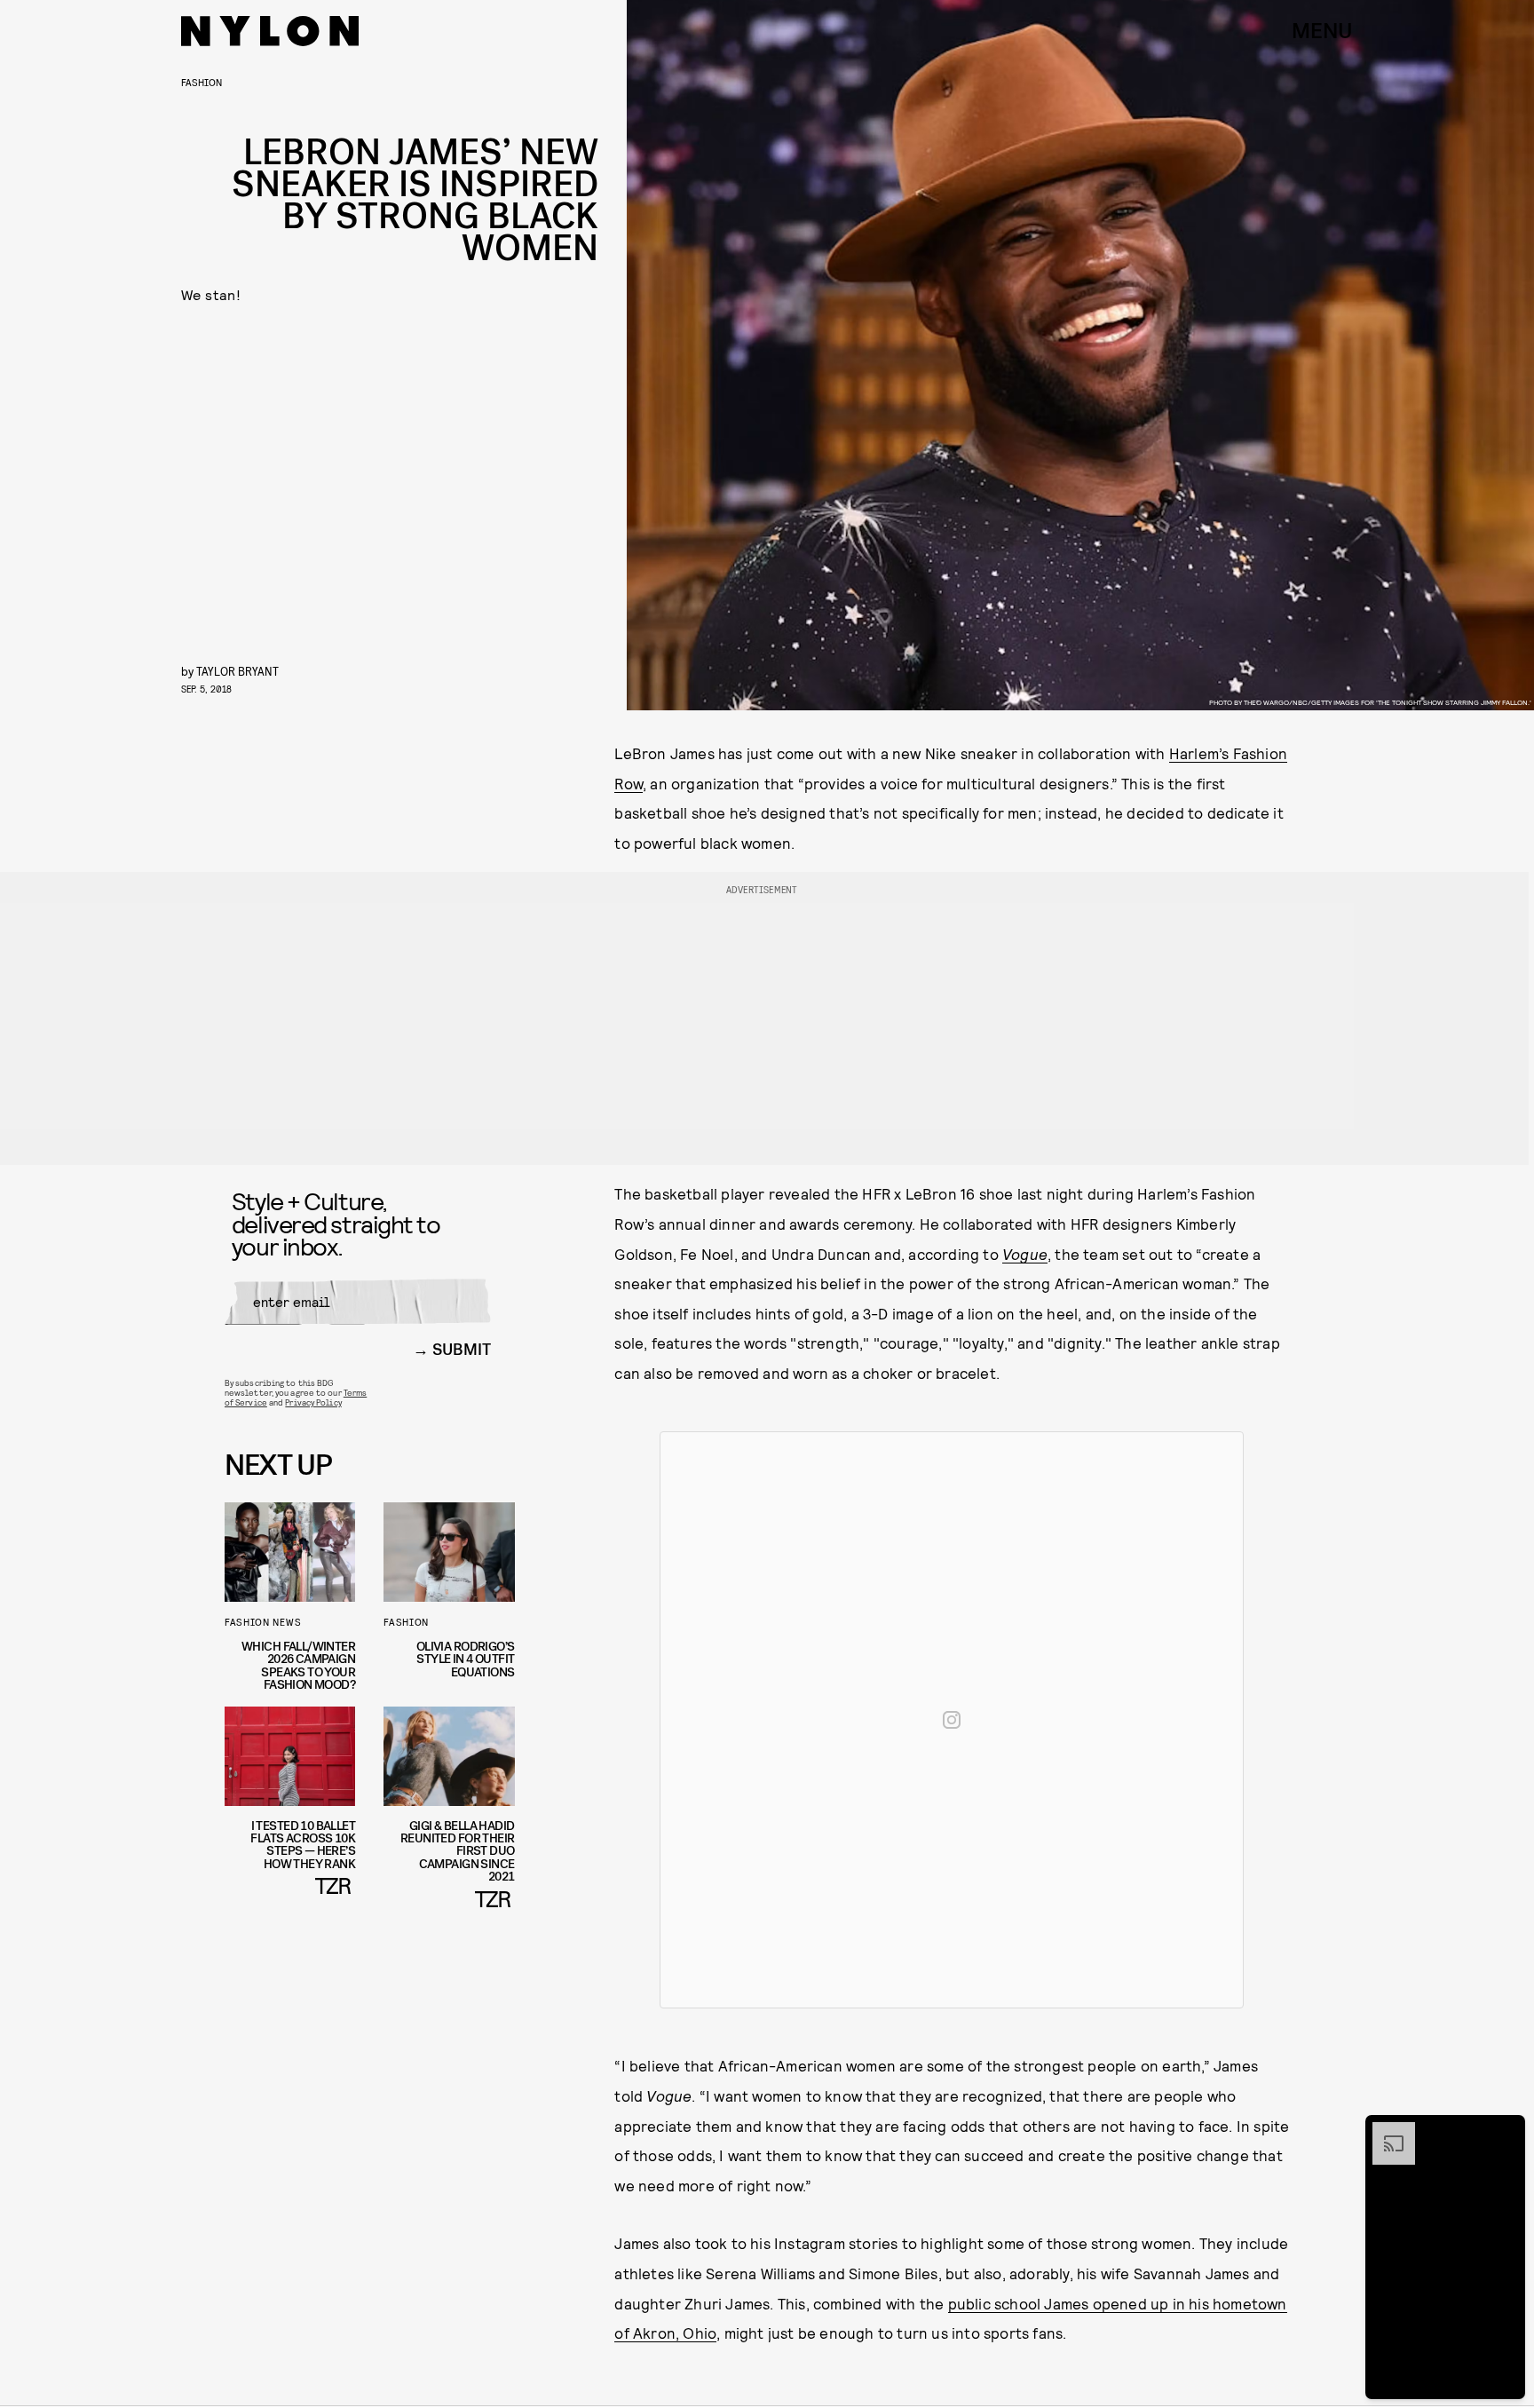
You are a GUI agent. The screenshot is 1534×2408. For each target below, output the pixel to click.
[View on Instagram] (952, 1720)
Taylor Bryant (237, 671)
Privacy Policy (313, 1402)
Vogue (1025, 1254)
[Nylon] (270, 31)
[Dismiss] (1506, 2131)
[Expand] (1385, 2131)
